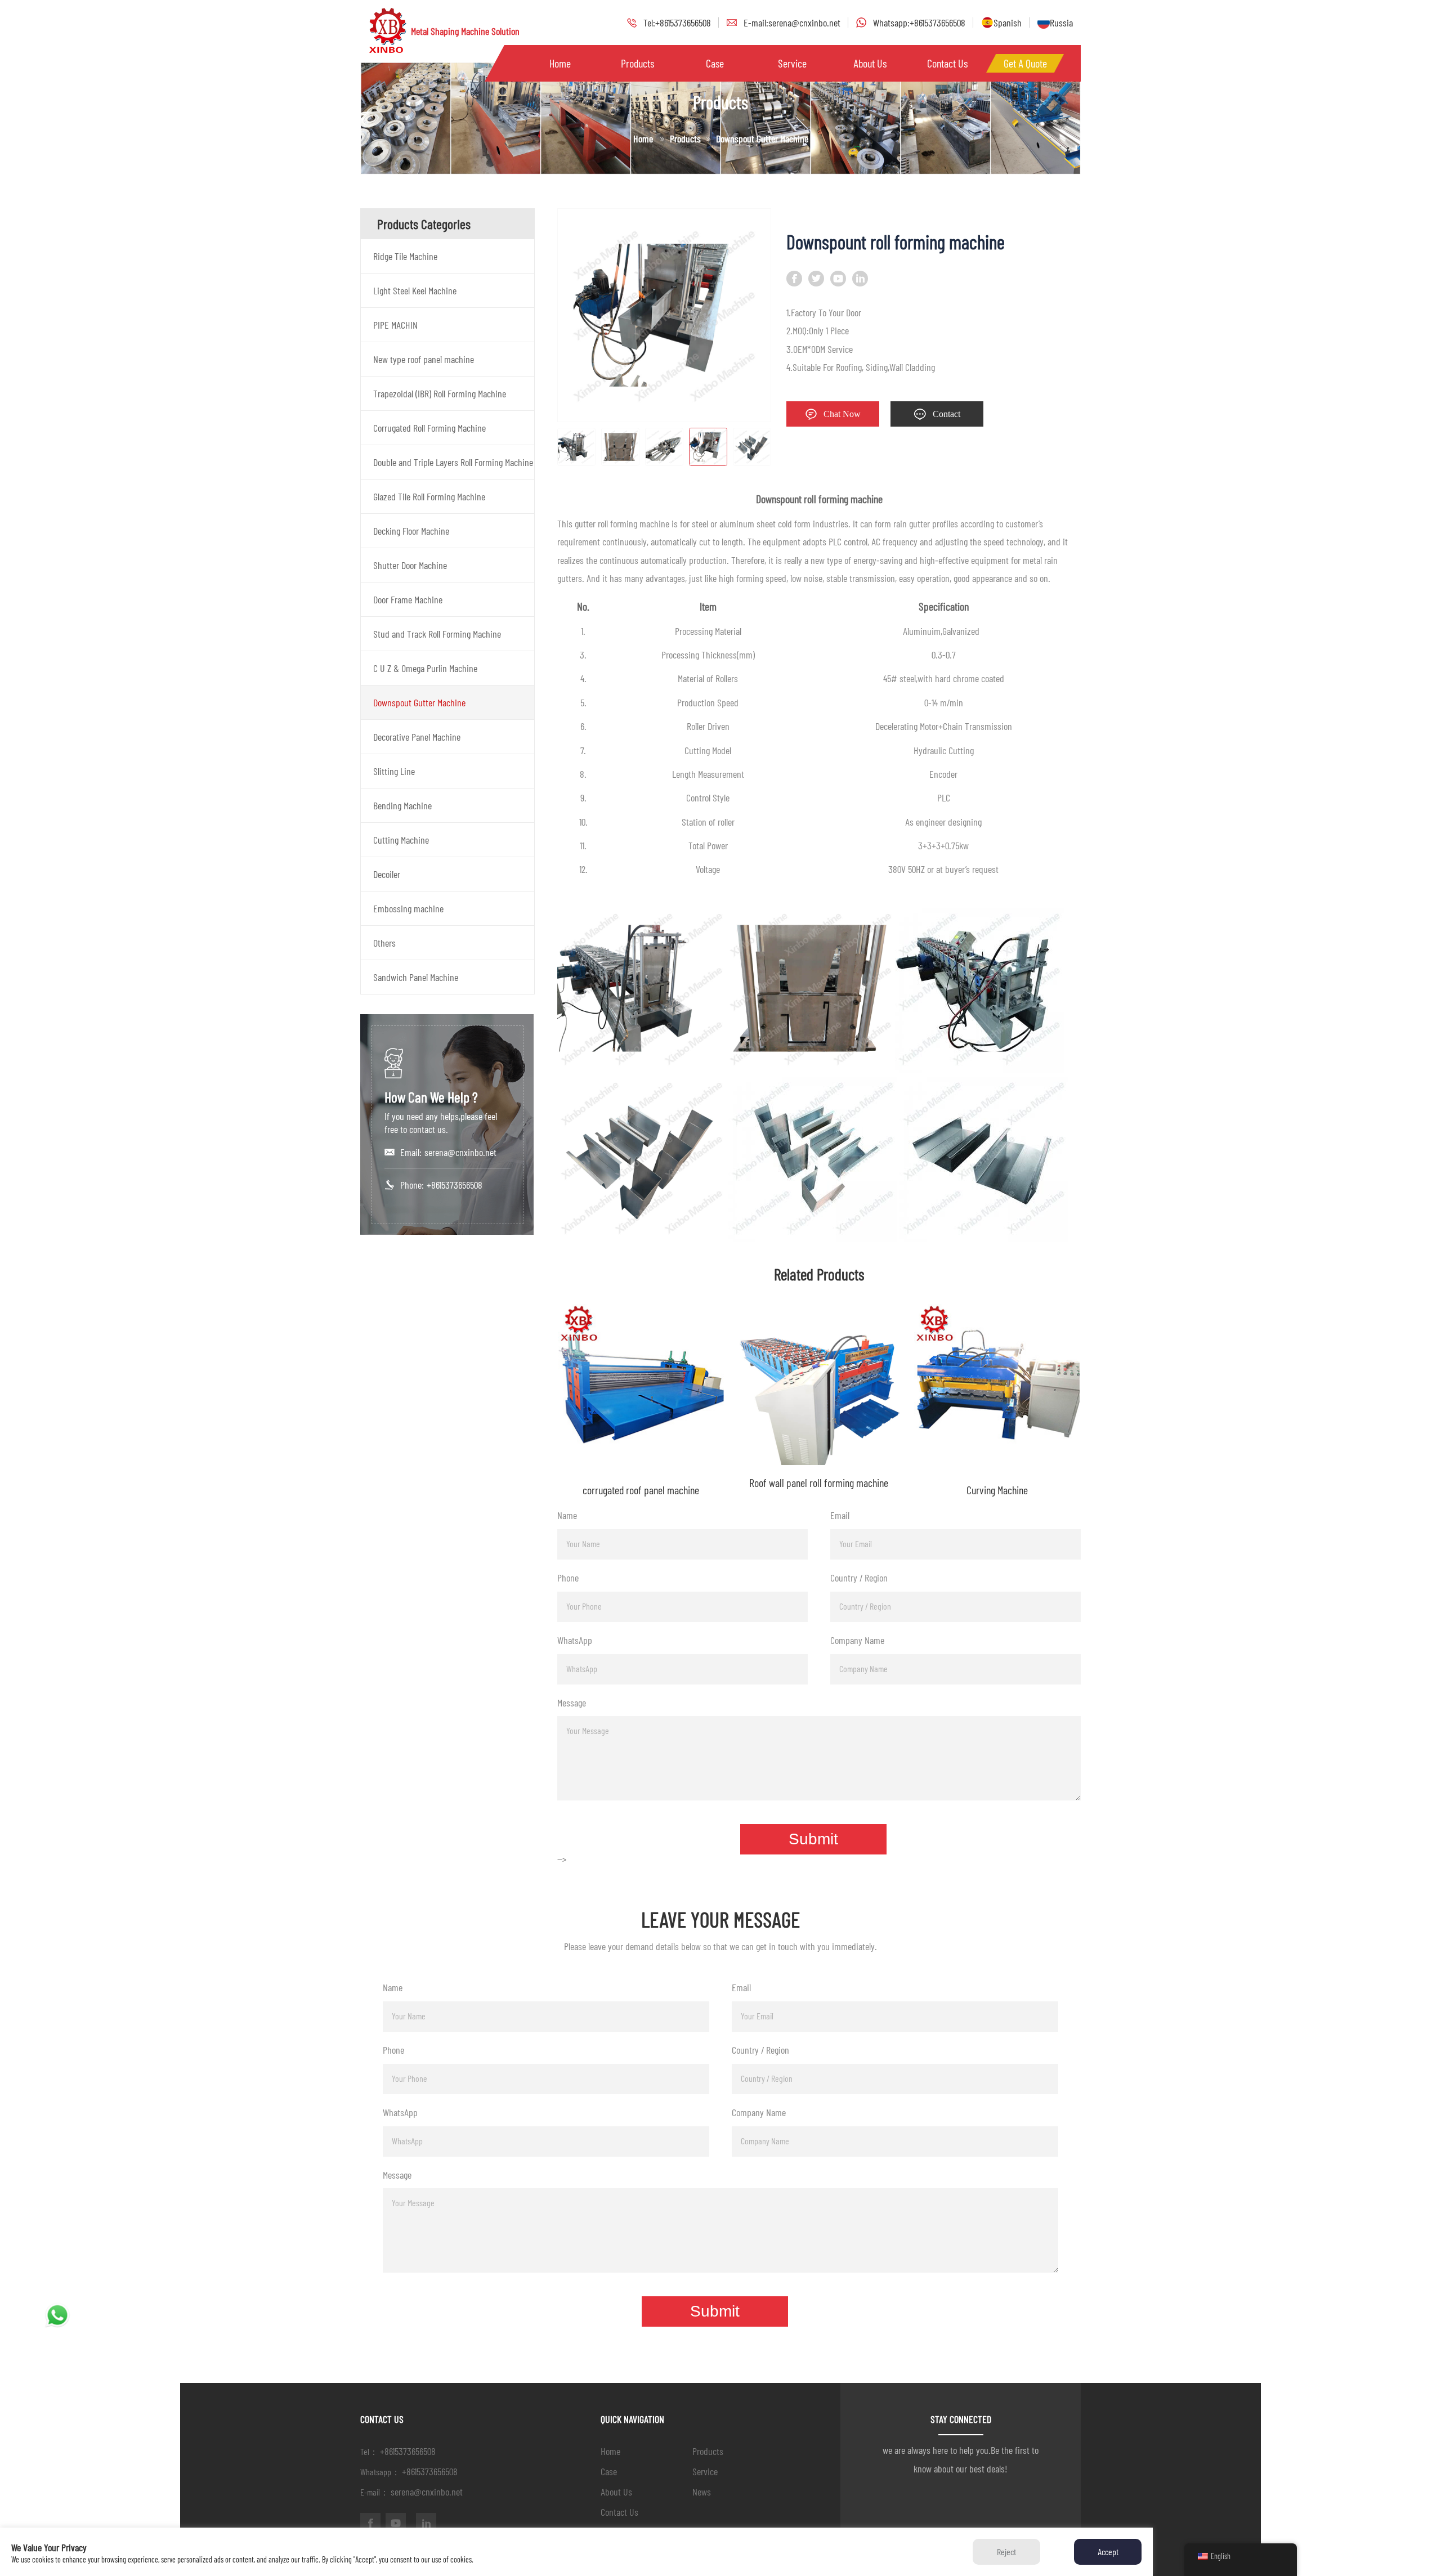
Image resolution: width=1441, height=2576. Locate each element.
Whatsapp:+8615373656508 (919, 23)
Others (384, 943)
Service (792, 63)
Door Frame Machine (408, 599)
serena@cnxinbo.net (460, 1152)
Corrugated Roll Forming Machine (429, 428)
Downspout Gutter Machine (419, 702)
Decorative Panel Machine (417, 737)
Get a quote (1025, 63)
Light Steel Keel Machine (415, 290)
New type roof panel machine (424, 359)
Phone (568, 1578)
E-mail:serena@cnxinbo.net (792, 23)
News (702, 2492)
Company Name (857, 1640)
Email (840, 1515)
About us (870, 63)
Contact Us (947, 63)
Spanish (1008, 23)
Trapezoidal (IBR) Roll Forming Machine (440, 393)
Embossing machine (408, 908)
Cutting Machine (401, 840)
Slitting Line (394, 771)
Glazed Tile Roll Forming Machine (429, 496)
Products (637, 63)
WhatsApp (575, 1640)
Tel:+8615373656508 (677, 23)
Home (560, 63)
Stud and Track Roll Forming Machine (437, 634)
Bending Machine (402, 805)
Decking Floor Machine (411, 531)
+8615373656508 (455, 1185)
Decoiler (387, 874)
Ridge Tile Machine (405, 256)
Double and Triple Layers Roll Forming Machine (453, 462)
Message (572, 1703)
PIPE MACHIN (395, 325)
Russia (1061, 23)
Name (567, 1515)
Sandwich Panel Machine (416, 977)
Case (715, 63)
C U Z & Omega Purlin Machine (425, 668)
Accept (1108, 2552)
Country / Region (859, 1578)
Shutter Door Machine (410, 565)
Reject (1006, 2552)
